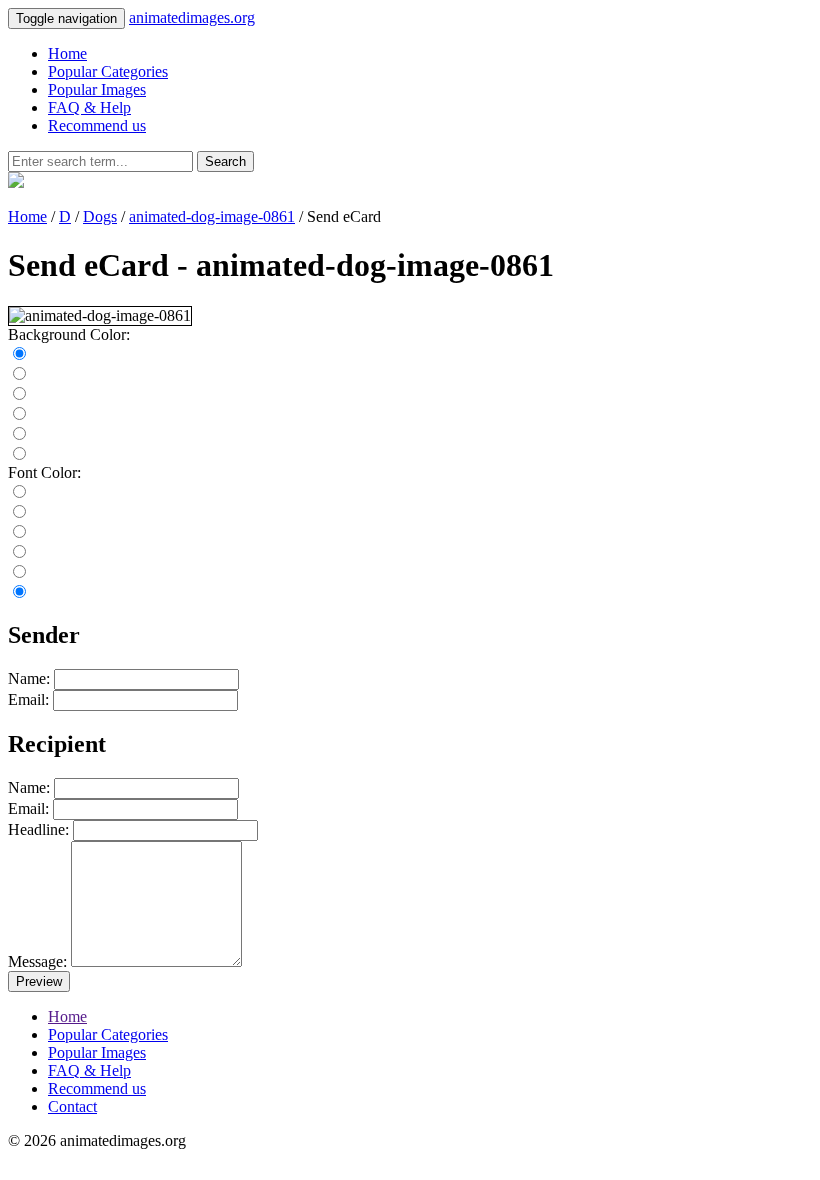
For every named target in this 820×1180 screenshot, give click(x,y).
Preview (39, 981)
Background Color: (69, 334)
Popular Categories (108, 71)
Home (67, 53)
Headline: (38, 829)
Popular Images (97, 89)
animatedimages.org (192, 17)
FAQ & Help (89, 107)
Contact (72, 1106)
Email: (28, 699)
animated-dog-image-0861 (212, 216)
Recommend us (97, 125)
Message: (37, 961)
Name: (29, 678)
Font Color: (44, 472)
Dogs (100, 216)
